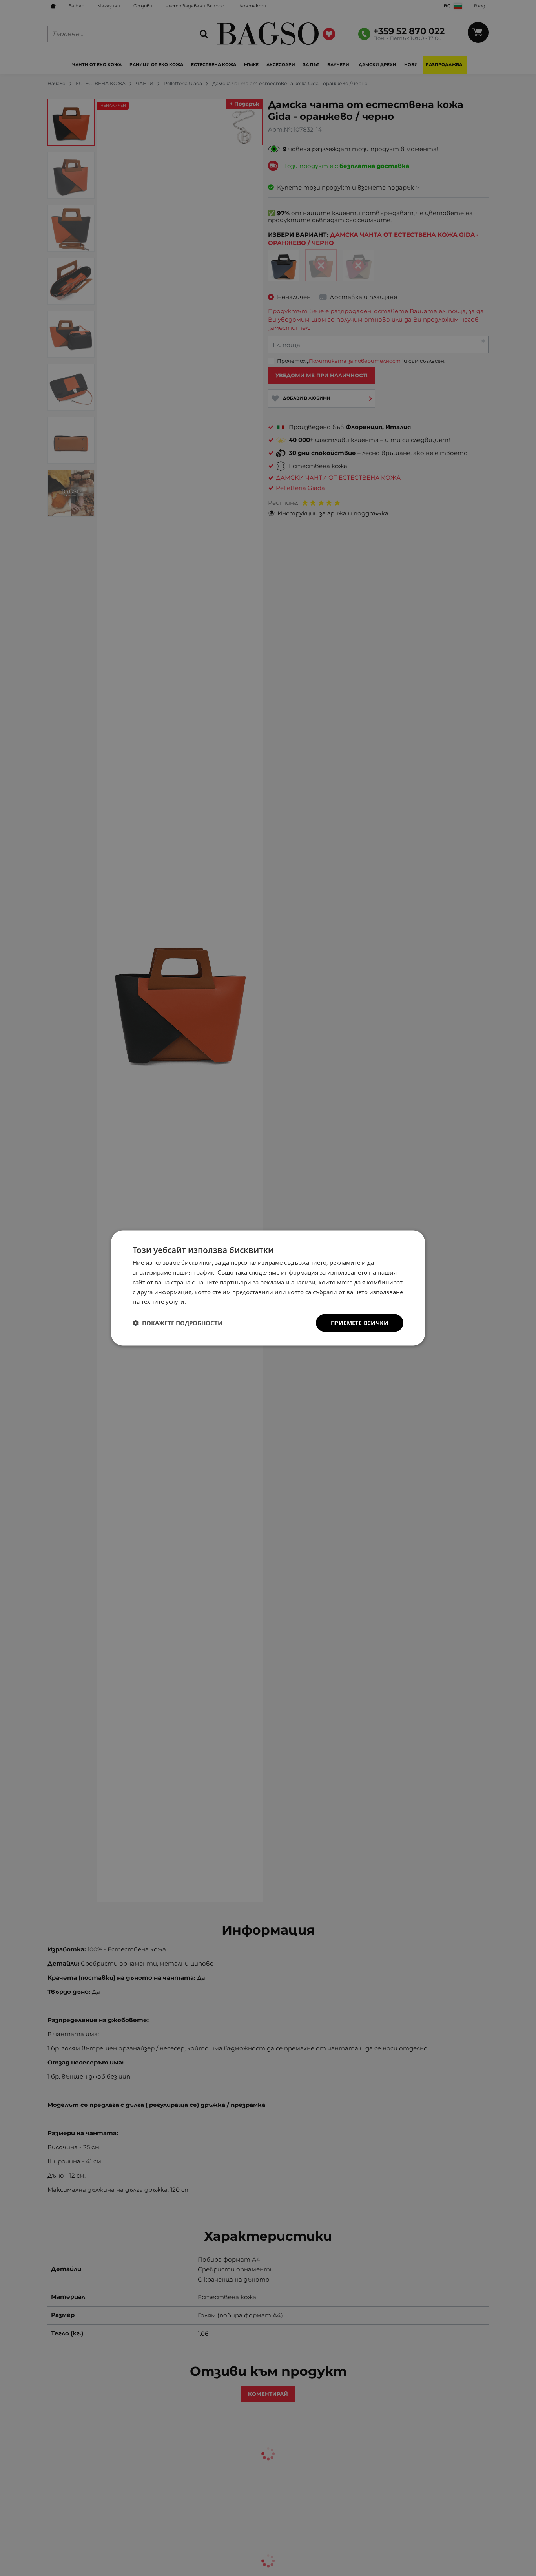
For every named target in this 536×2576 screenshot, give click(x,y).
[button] (178, 1323)
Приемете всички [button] (360, 1323)
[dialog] (268, 1288)
